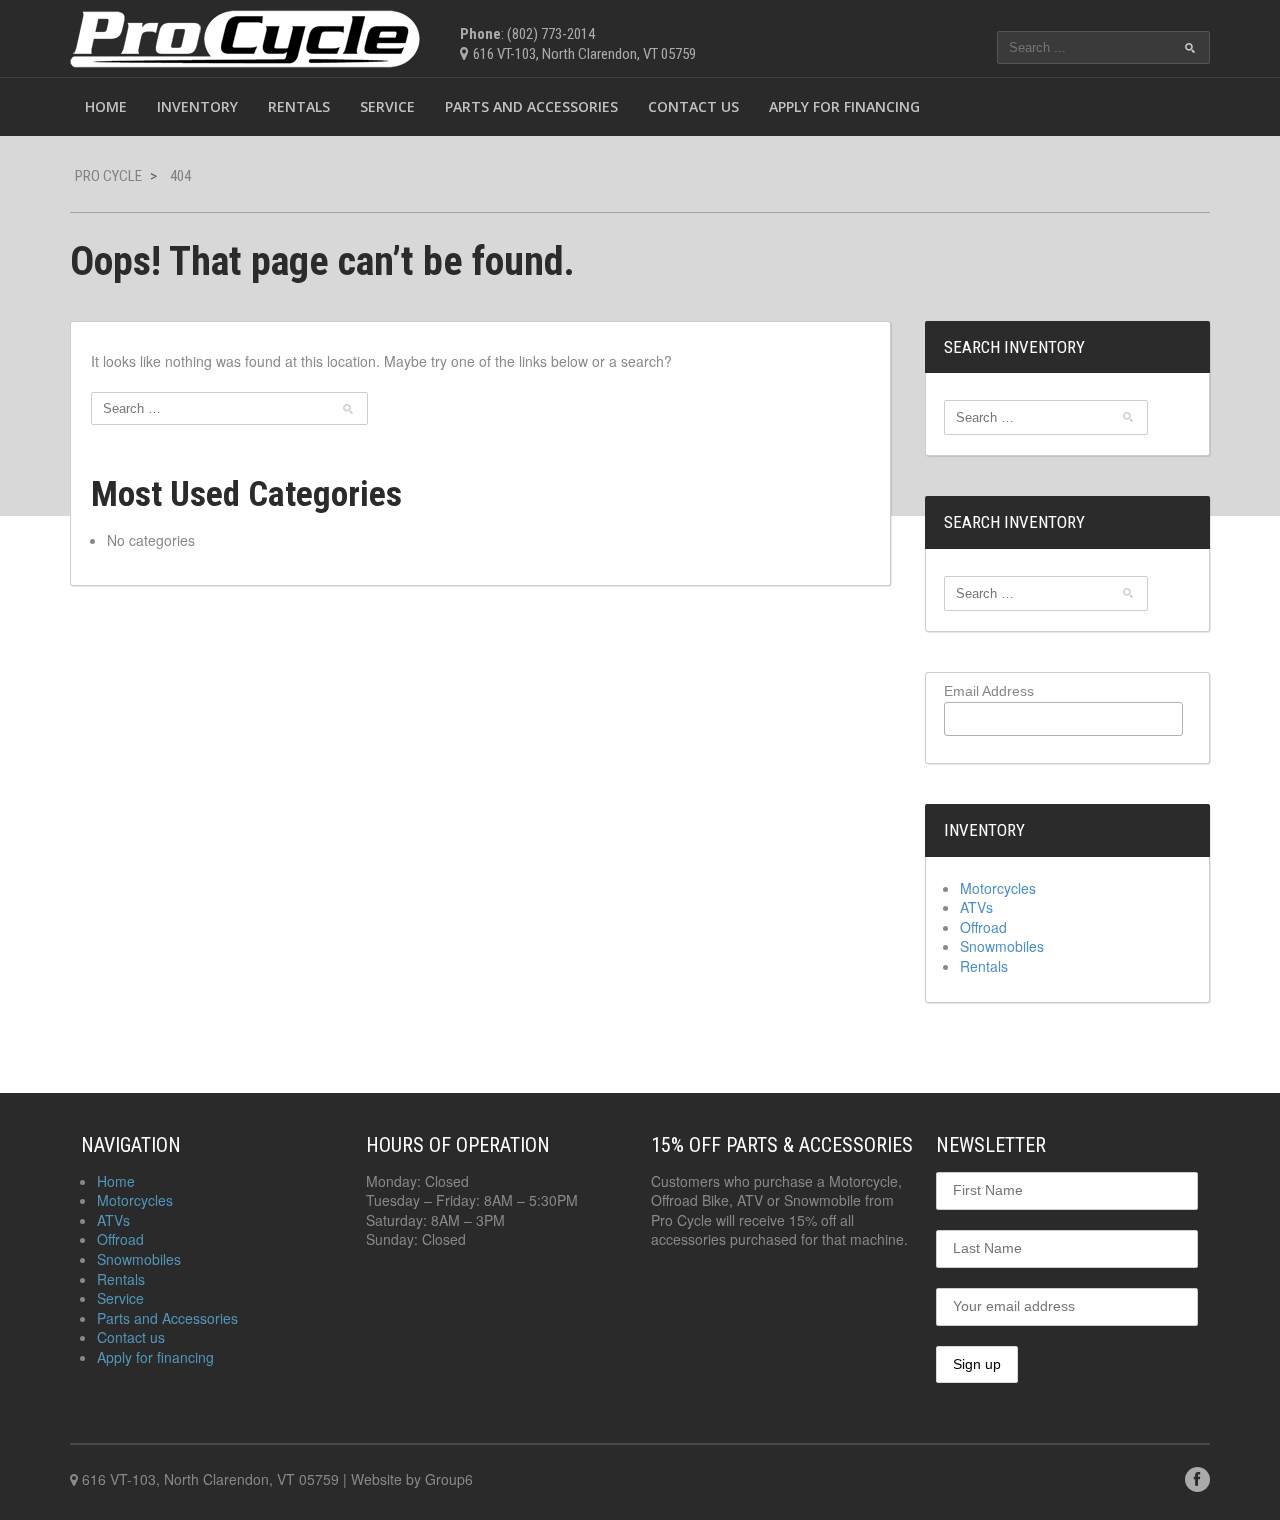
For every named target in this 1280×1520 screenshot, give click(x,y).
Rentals (299, 106)
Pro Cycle (108, 176)
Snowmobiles (1002, 946)
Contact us (693, 106)
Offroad (983, 927)
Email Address (989, 691)
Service (387, 106)
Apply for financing (844, 106)
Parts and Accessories (531, 106)
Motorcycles (998, 888)
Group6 (449, 1479)
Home (106, 106)
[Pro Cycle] (245, 35)
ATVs (976, 907)
